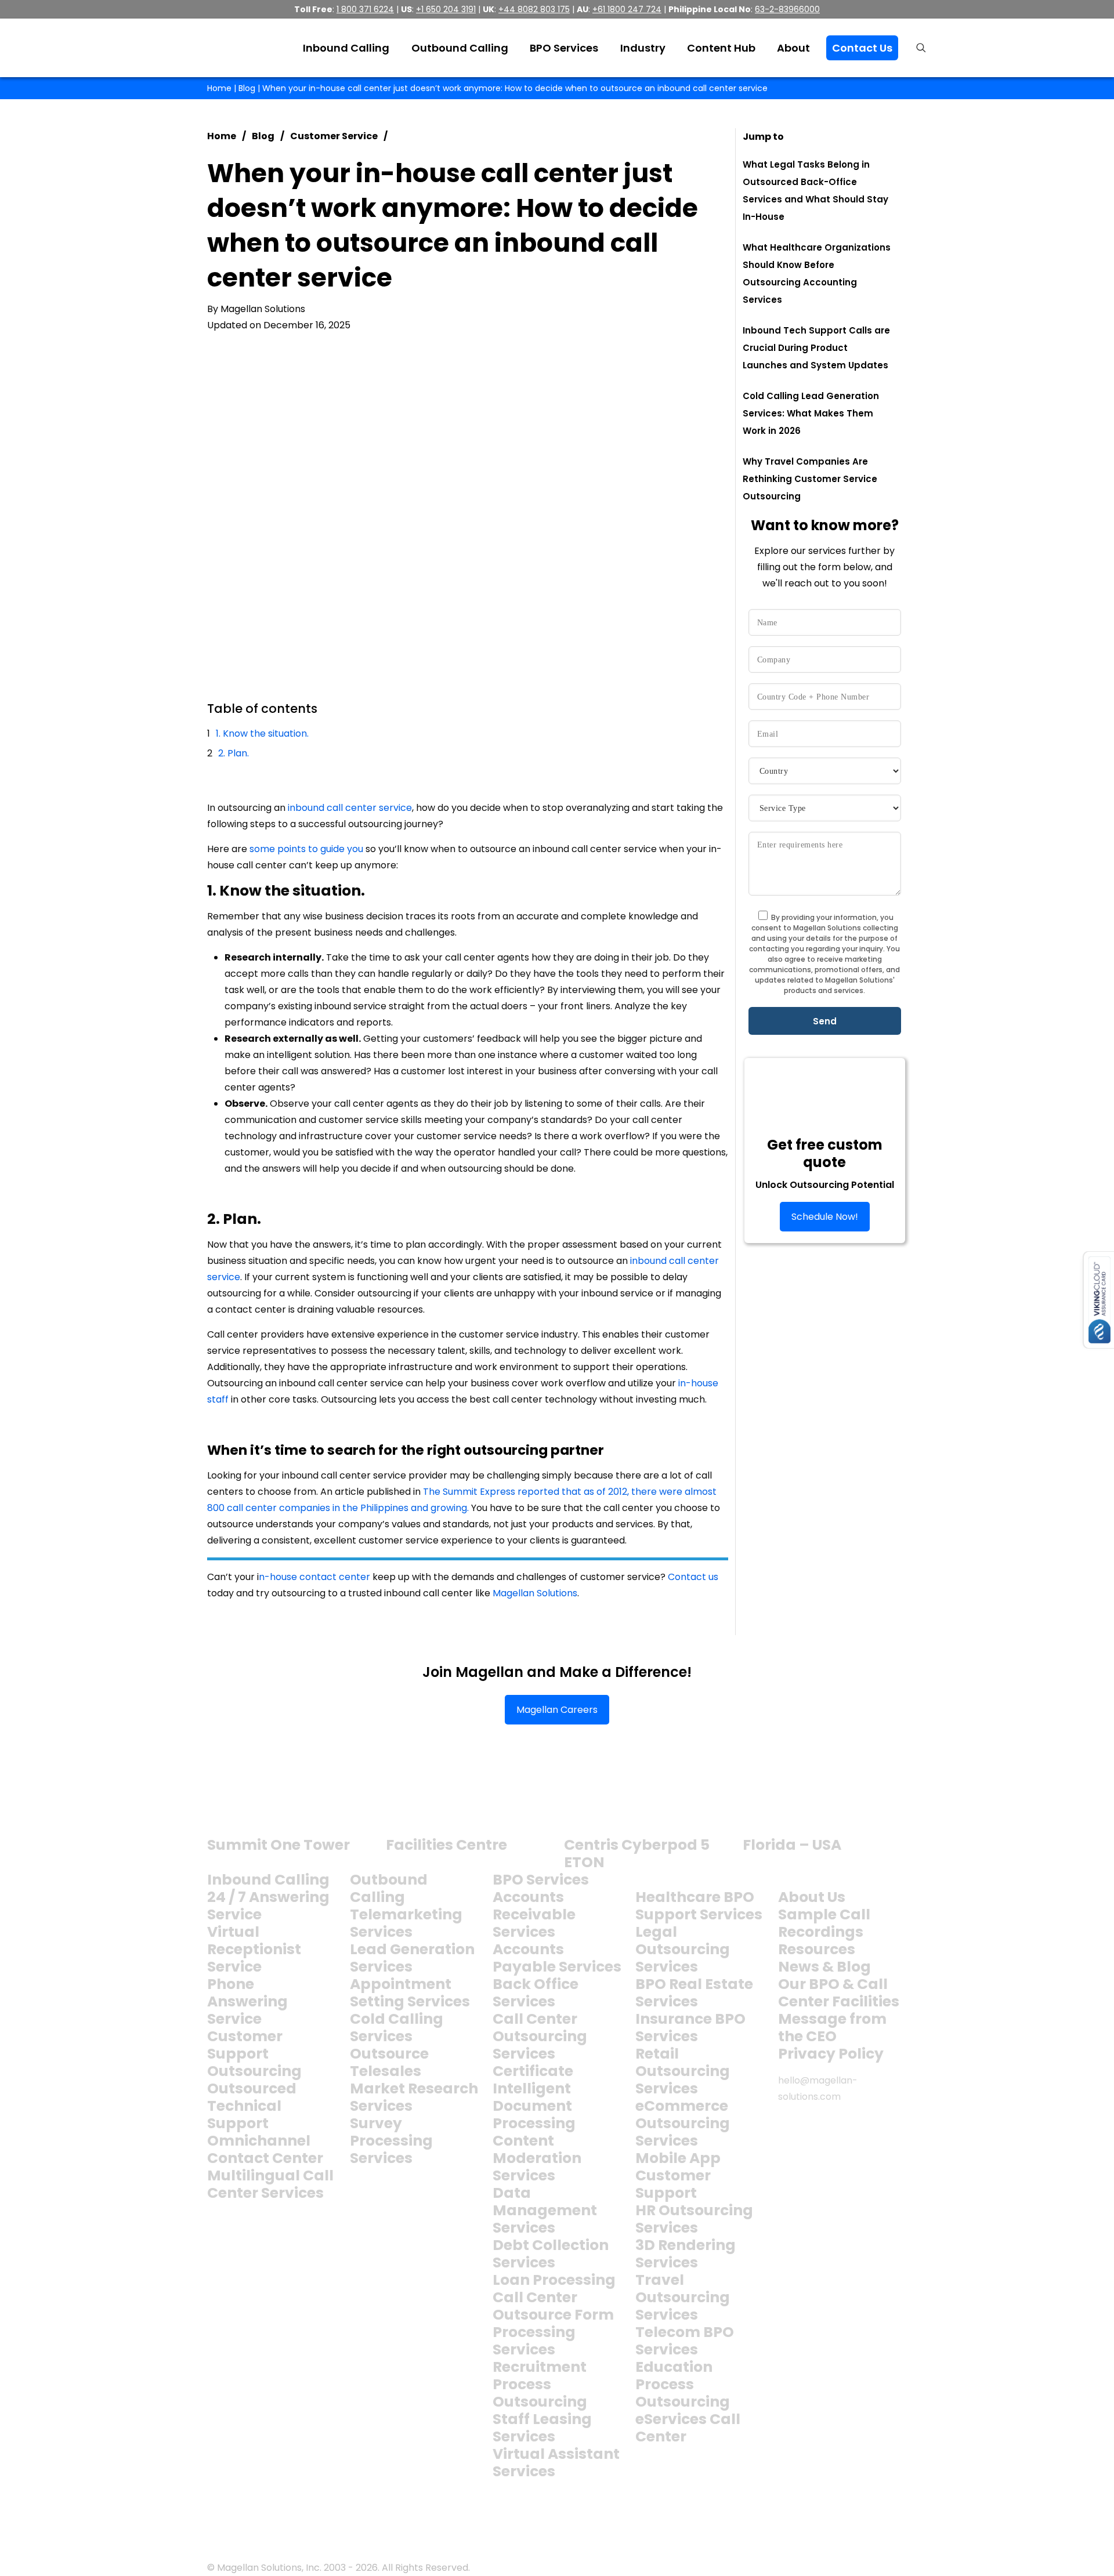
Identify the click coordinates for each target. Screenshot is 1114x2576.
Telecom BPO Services (685, 2341)
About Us (812, 1897)
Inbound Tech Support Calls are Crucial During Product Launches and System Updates (816, 348)
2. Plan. (234, 753)
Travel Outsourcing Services (683, 2297)
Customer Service (334, 136)
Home (219, 88)
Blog (247, 88)
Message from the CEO (832, 2028)
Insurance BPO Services (690, 2028)
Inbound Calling (268, 1880)
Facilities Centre (446, 1845)
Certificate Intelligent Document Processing (534, 2097)
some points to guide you (306, 849)
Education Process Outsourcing (683, 2384)
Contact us (693, 1577)
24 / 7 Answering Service (268, 1906)
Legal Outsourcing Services (683, 1949)
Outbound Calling (389, 1888)
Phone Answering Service (247, 2001)
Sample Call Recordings (824, 1923)
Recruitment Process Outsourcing (540, 2384)
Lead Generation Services (412, 1958)
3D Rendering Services (686, 2254)
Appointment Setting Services (410, 1993)
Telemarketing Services (406, 1923)
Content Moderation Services (537, 2158)
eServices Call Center (688, 2428)
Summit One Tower (278, 1845)
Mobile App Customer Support (678, 2175)
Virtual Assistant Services (556, 2463)
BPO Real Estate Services (694, 1993)
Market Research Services (414, 2097)
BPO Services (541, 1880)
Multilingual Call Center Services (270, 2184)
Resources (817, 1949)
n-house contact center (314, 1577)
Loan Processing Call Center (554, 2289)
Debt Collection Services (551, 2254)
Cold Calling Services (397, 2028)
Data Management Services (545, 2210)
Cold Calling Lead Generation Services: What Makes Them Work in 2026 (811, 413)
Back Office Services (536, 1993)
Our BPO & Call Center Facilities (839, 1993)
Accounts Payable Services (557, 1958)
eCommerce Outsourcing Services (683, 2123)
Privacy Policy (831, 2054)
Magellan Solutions (535, 1593)
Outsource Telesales (389, 2062)
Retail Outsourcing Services (683, 2071)
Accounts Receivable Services (534, 1914)
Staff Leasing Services (542, 2428)
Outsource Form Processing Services (553, 2332)
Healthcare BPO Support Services (699, 1906)
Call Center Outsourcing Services (540, 2036)
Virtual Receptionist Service (254, 1949)
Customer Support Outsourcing (254, 2054)
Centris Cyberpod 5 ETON (637, 1854)
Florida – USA (792, 1845)
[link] (252, 1804)
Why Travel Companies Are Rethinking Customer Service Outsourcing (810, 479)
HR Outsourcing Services (694, 2219)
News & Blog (824, 1967)
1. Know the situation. (262, 733)
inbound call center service (350, 808)
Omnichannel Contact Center (265, 2149)
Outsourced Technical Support (252, 2106)
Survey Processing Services (391, 2141)
